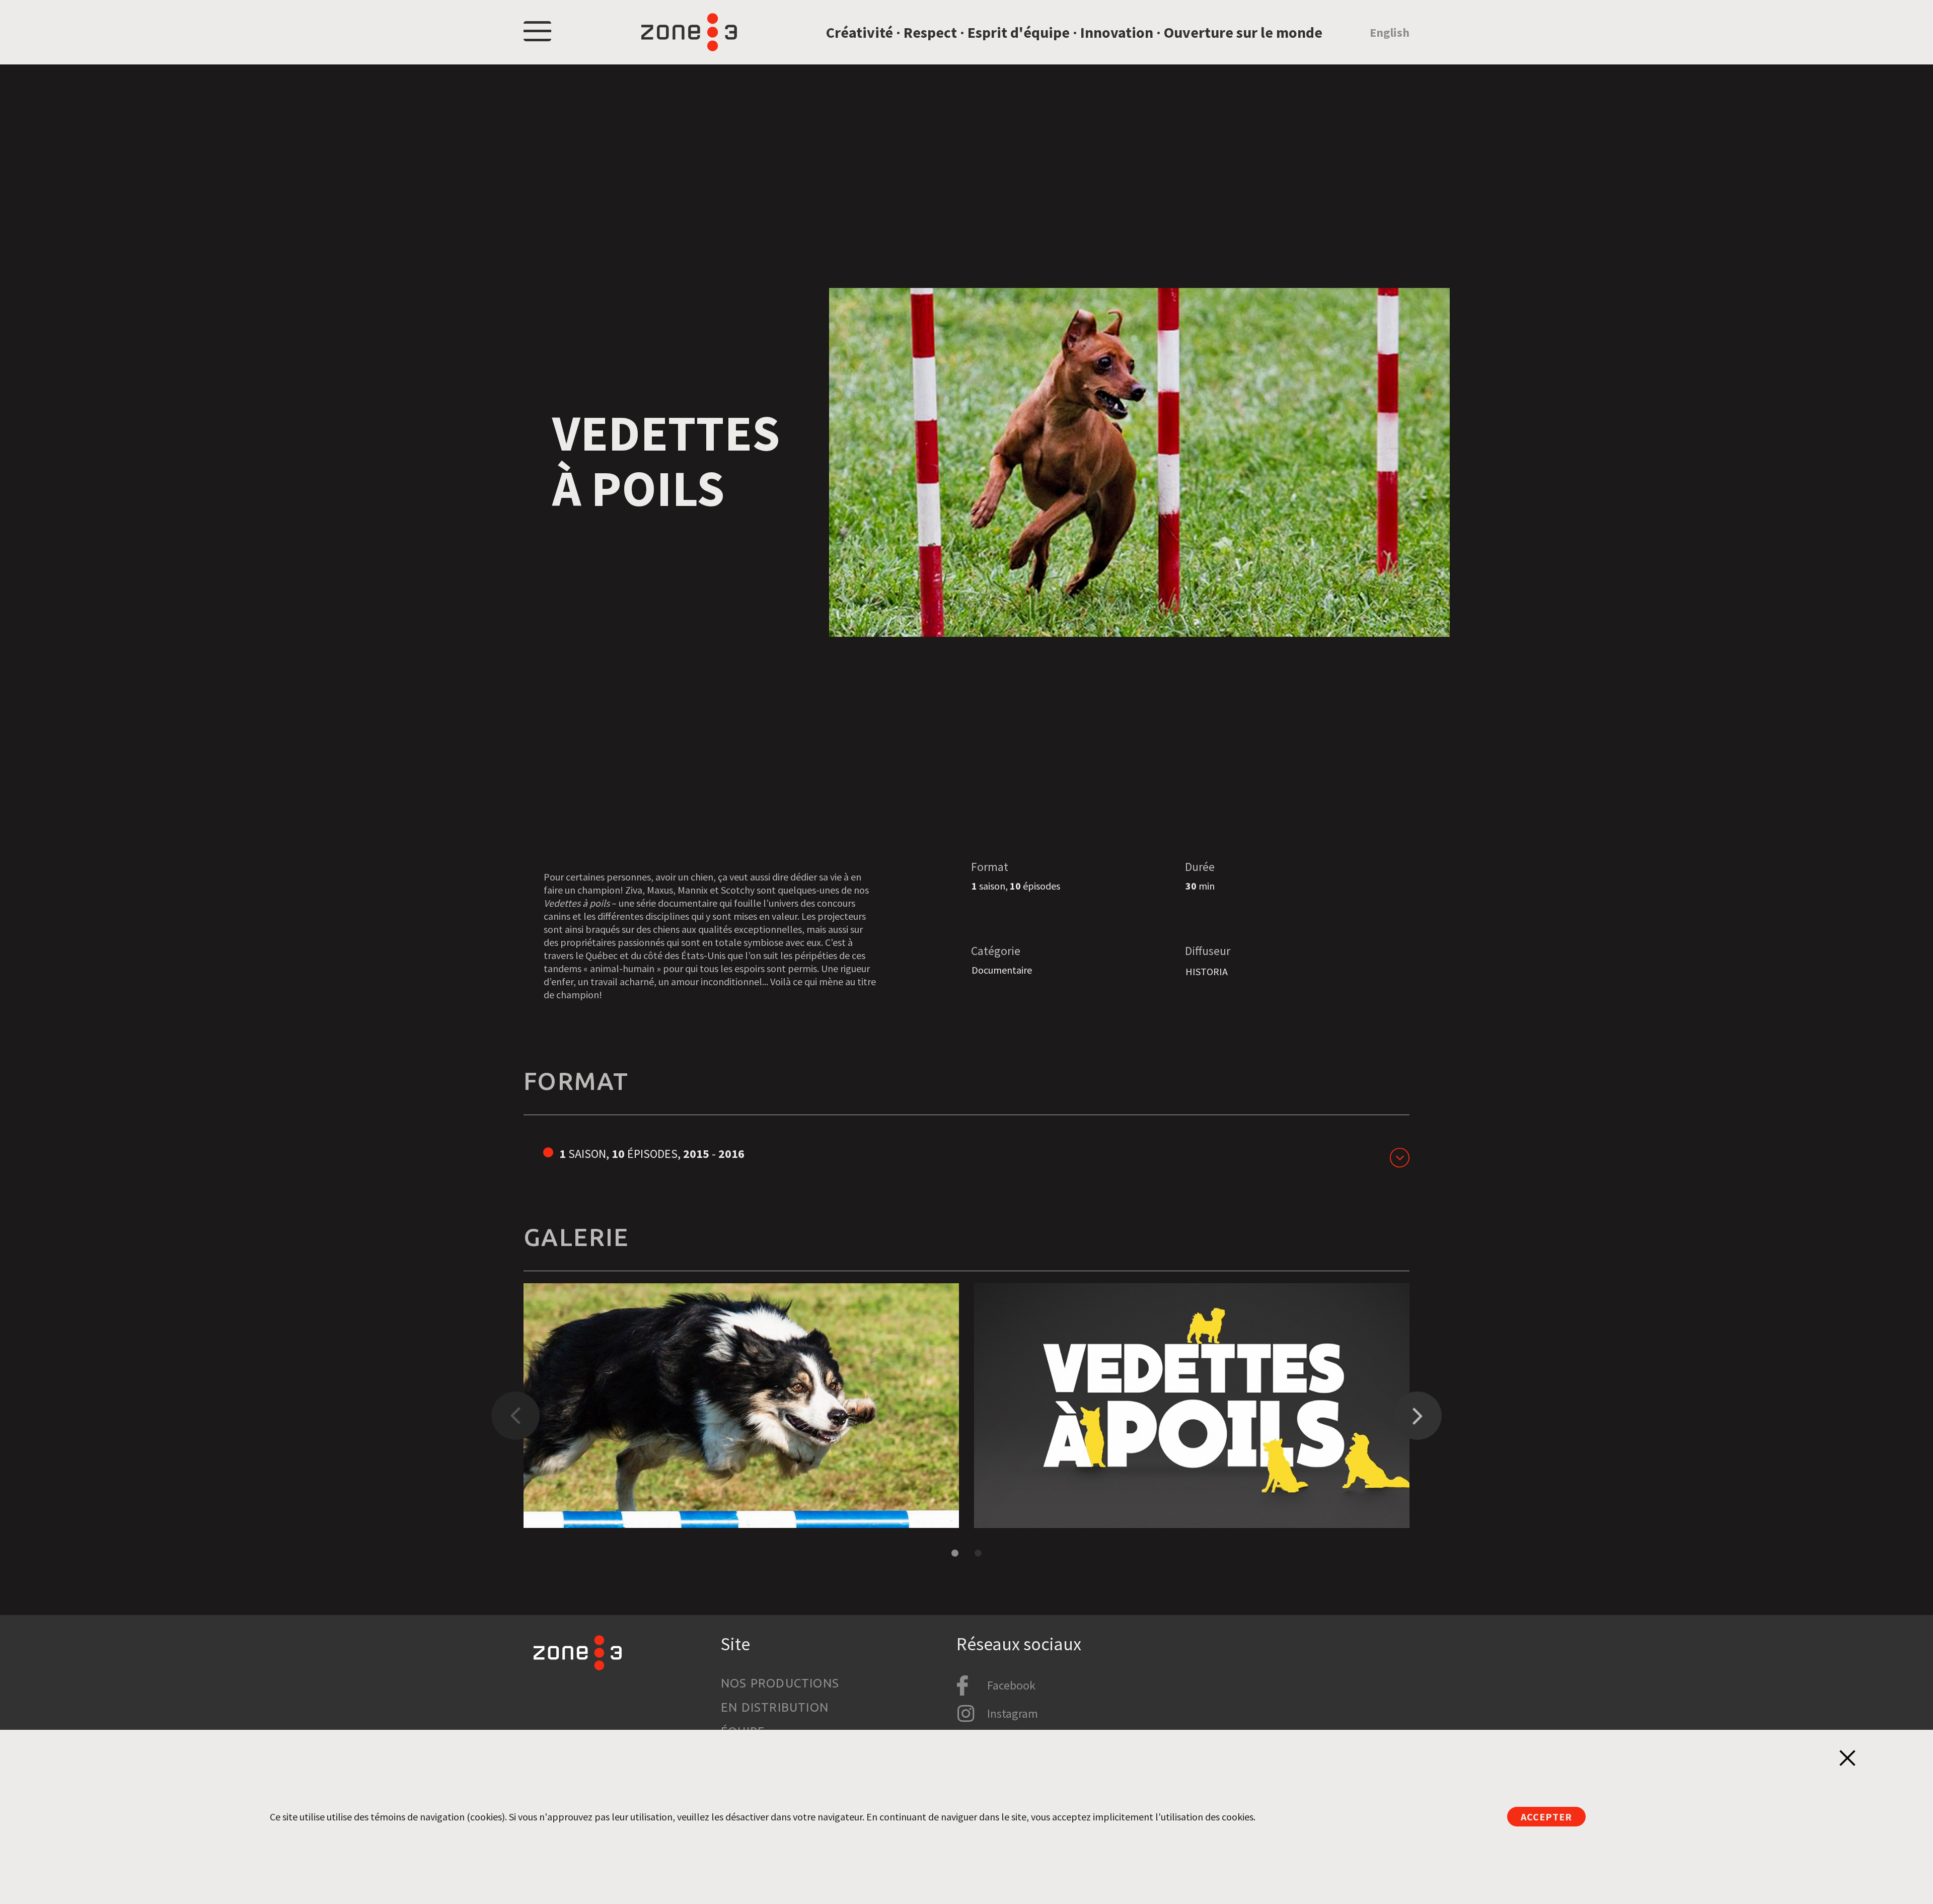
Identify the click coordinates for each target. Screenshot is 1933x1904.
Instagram (1013, 1713)
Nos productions (780, 1683)
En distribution (775, 1707)
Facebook (1011, 1685)
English (1390, 32)
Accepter (1546, 1817)
